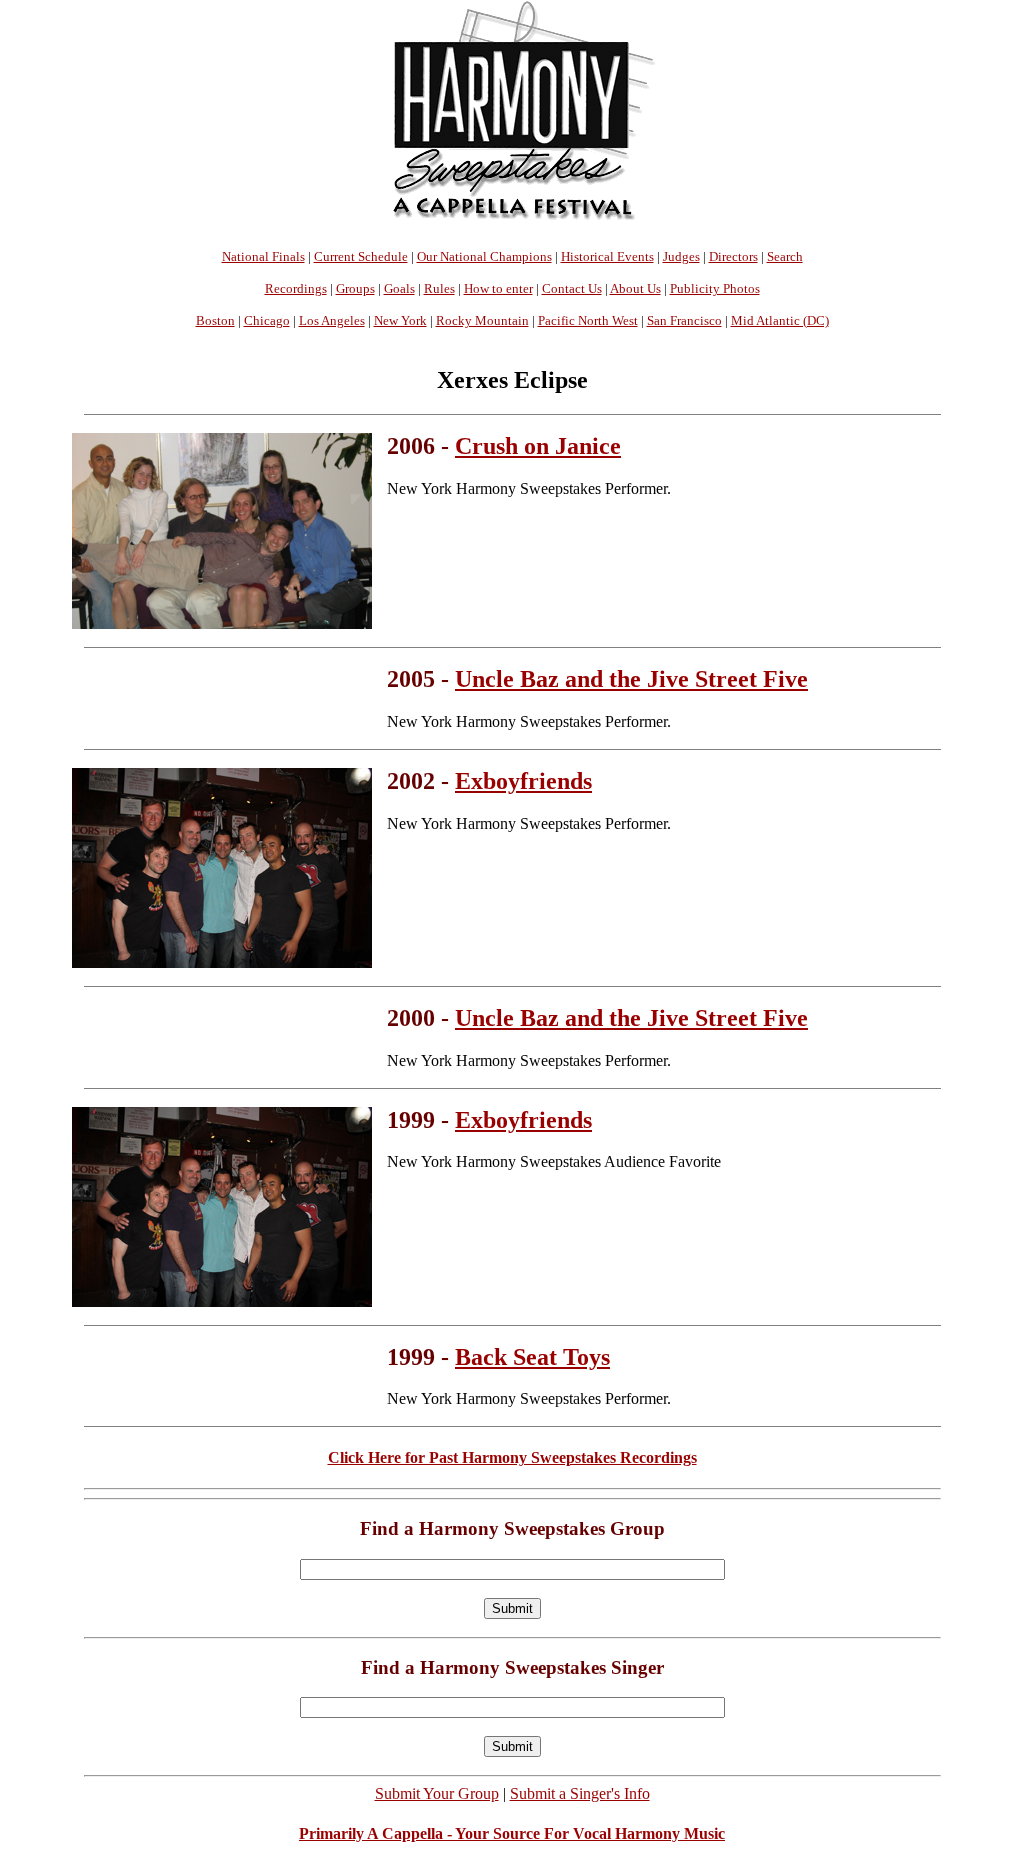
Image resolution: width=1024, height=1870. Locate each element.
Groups (355, 288)
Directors (733, 256)
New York (400, 320)
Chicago (267, 320)
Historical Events (607, 256)
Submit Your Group (437, 1793)
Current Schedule (361, 256)
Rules (439, 288)
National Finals (263, 256)
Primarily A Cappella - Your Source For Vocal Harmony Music (512, 1833)
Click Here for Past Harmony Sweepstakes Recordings (512, 1457)
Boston (215, 320)
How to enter (498, 288)
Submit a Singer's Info (580, 1793)
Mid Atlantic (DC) (780, 320)
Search (785, 256)
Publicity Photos (715, 288)
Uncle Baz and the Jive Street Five (631, 679)
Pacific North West (588, 320)
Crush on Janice (538, 446)
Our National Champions (484, 256)
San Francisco (684, 320)
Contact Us (572, 288)
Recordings (296, 288)
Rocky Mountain (482, 320)
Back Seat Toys (532, 1357)
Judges (681, 256)
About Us (635, 288)
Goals (399, 288)
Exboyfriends (523, 781)
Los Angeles (332, 320)
